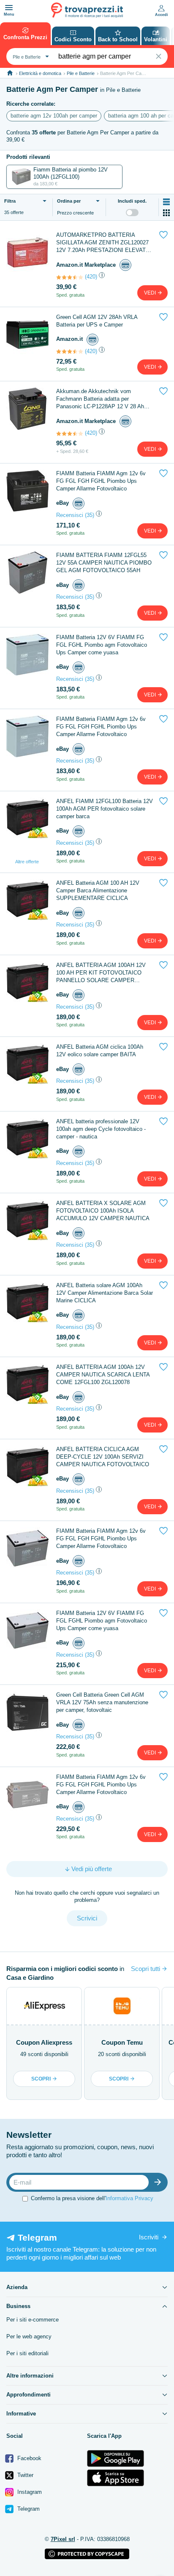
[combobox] (30, 56)
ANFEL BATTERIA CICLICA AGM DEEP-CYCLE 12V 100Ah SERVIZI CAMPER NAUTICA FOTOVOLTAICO (103, 1457)
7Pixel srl (63, 2539)
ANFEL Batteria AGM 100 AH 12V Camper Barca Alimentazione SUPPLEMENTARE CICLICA (98, 890)
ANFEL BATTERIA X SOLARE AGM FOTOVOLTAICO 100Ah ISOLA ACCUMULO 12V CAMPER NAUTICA (103, 1211)
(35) (90, 515)
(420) (91, 277)
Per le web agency (29, 2336)
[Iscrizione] (160, 2182)
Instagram (29, 2492)
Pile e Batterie (81, 73)
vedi (151, 293)
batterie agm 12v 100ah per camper (54, 116)
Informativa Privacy (129, 2198)
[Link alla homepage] (10, 73)
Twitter (24, 2475)
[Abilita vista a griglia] (166, 213)
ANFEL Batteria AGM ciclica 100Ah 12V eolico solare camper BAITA (100, 1051)
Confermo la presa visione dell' (92, 2198)
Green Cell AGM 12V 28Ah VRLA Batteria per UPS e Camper (97, 321)
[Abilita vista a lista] (166, 202)
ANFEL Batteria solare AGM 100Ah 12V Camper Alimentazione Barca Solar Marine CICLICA (105, 1293)
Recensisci (70, 515)
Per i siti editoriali (27, 2353)
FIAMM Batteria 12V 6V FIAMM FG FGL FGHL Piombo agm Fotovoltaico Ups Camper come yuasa (102, 645)
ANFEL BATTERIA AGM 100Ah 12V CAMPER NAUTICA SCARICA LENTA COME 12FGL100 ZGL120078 (103, 1375)
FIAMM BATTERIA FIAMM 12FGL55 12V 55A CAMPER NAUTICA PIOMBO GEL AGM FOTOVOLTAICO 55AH (104, 563)
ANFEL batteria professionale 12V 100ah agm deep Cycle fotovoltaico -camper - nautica (101, 1129)
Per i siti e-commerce (33, 2320)
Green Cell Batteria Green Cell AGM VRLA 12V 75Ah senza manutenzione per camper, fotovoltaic (102, 1702)
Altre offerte (27, 862)
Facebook (29, 2458)
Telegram (28, 2509)
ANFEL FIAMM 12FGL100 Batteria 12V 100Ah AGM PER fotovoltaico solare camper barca (105, 809)
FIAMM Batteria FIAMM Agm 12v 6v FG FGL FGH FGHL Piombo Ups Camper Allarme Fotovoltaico (101, 481)
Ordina (69, 201)
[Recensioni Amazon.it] (70, 277)
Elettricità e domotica (40, 73)
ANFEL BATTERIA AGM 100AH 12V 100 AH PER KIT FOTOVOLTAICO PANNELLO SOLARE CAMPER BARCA (101, 973)
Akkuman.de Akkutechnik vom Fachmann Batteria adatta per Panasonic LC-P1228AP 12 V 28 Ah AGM (100, 399)
